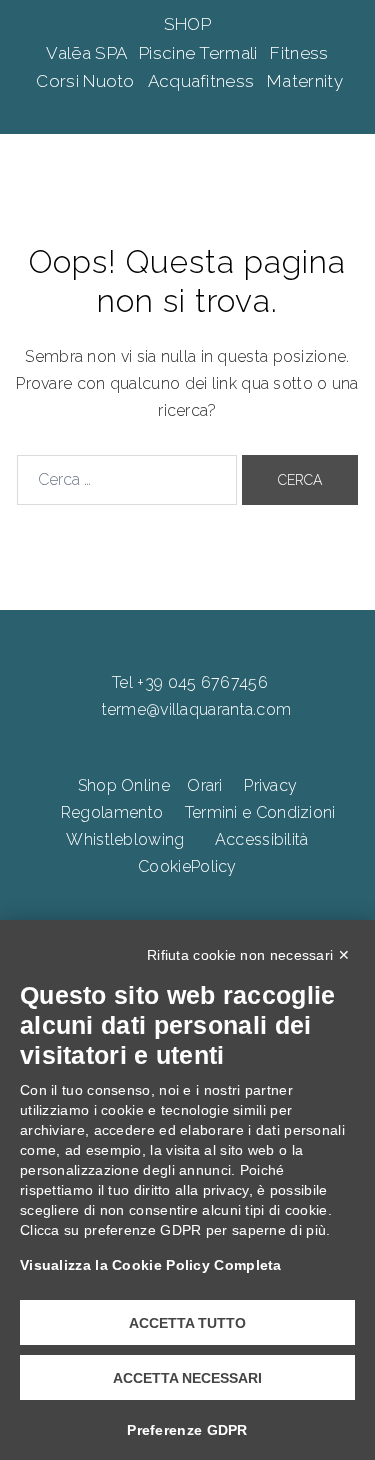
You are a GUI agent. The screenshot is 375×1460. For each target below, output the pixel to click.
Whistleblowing (125, 839)
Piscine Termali (200, 53)
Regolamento (112, 812)
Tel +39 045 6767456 (190, 682)
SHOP (187, 24)
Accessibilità (262, 839)
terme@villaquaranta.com (197, 709)
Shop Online (124, 785)
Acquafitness (203, 81)
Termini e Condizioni (260, 812)
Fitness (299, 53)
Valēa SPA (88, 53)
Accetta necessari (187, 1378)
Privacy (270, 785)
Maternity (305, 81)
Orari (205, 785)
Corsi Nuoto (87, 81)
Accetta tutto (187, 1323)
